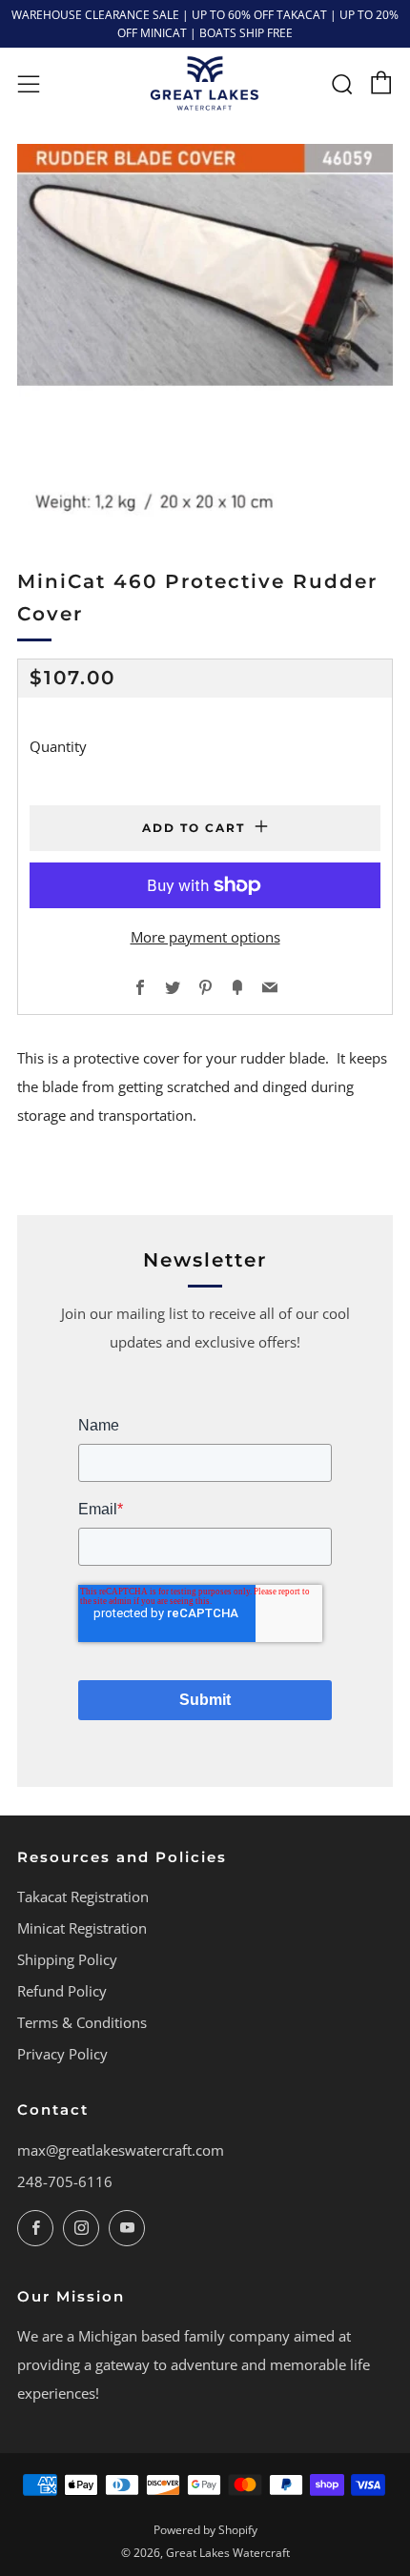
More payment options (205, 937)
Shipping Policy (67, 1959)
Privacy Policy (62, 2054)
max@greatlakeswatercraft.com (121, 2150)
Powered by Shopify (205, 2530)
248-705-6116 (65, 2181)
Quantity (58, 746)
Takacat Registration (83, 1897)
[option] (205, 332)
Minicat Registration (82, 1928)
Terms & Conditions (82, 2022)
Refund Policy (62, 1991)
